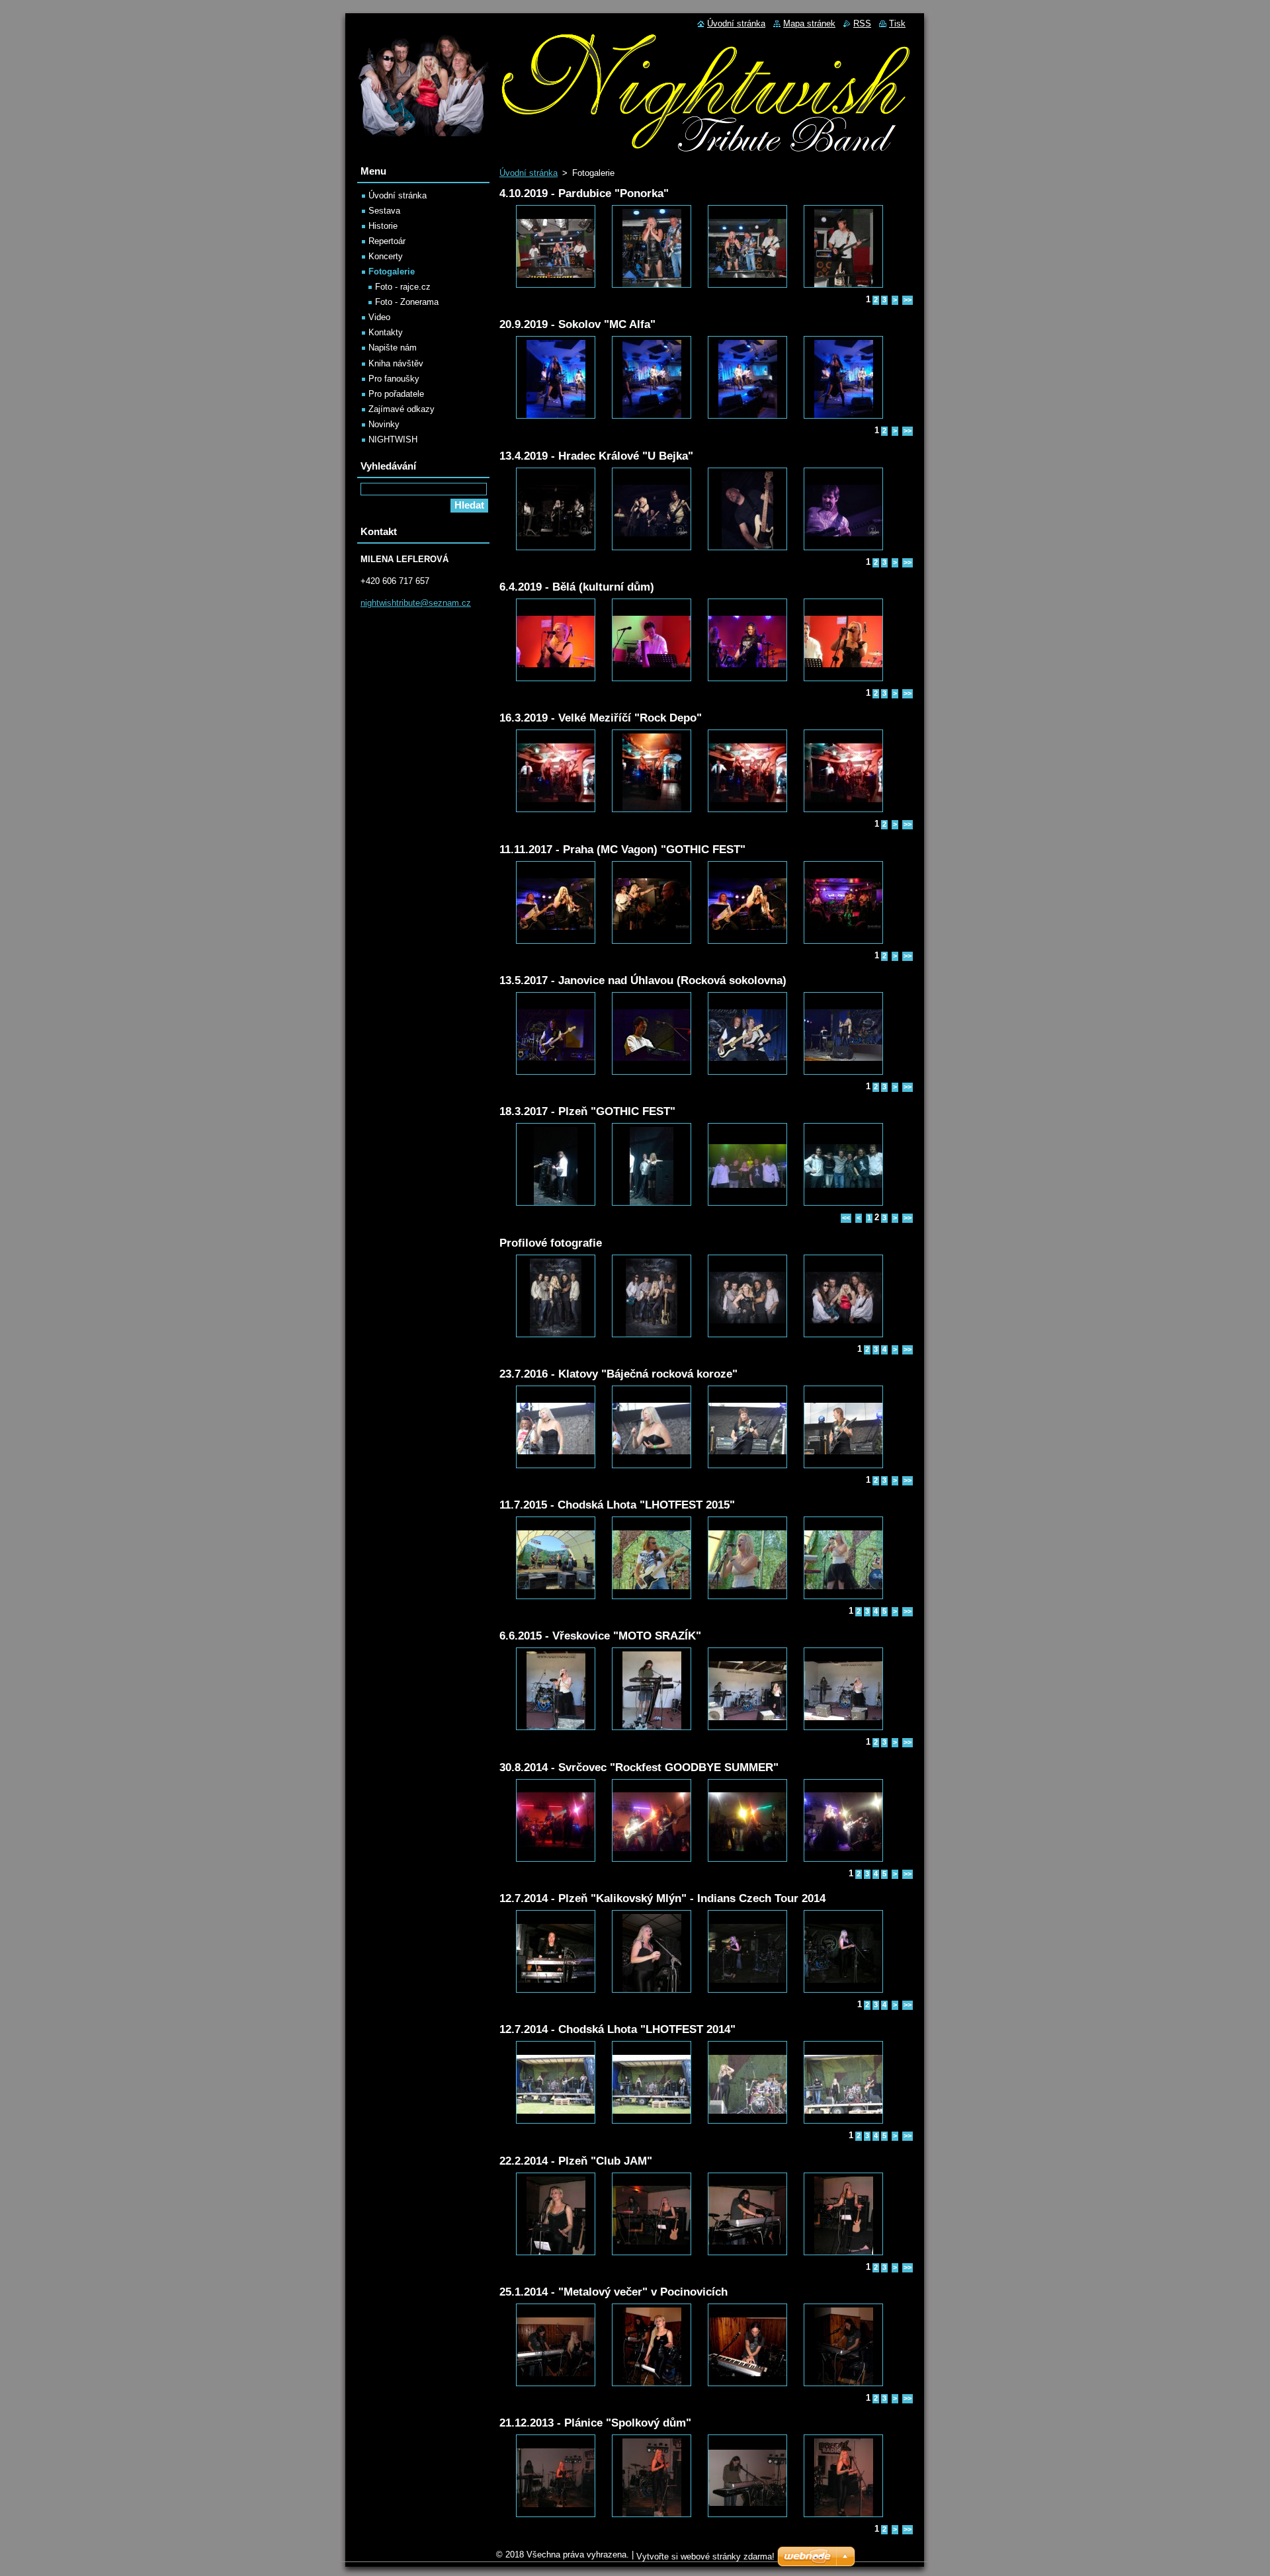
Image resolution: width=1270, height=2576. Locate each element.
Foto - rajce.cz (403, 287)
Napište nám (393, 348)
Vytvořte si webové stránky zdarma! (705, 2556)
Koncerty (386, 256)
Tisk (897, 23)
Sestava (384, 211)
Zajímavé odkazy (402, 409)
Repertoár (387, 241)
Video (379, 317)
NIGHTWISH (393, 439)
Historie (383, 226)
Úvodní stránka (529, 173)
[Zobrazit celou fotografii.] (556, 246)
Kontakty (386, 332)
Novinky (384, 424)
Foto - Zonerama (407, 302)
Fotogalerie (392, 271)
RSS (862, 23)
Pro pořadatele (396, 394)
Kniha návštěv (396, 363)
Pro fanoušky (394, 379)
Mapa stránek (809, 23)
